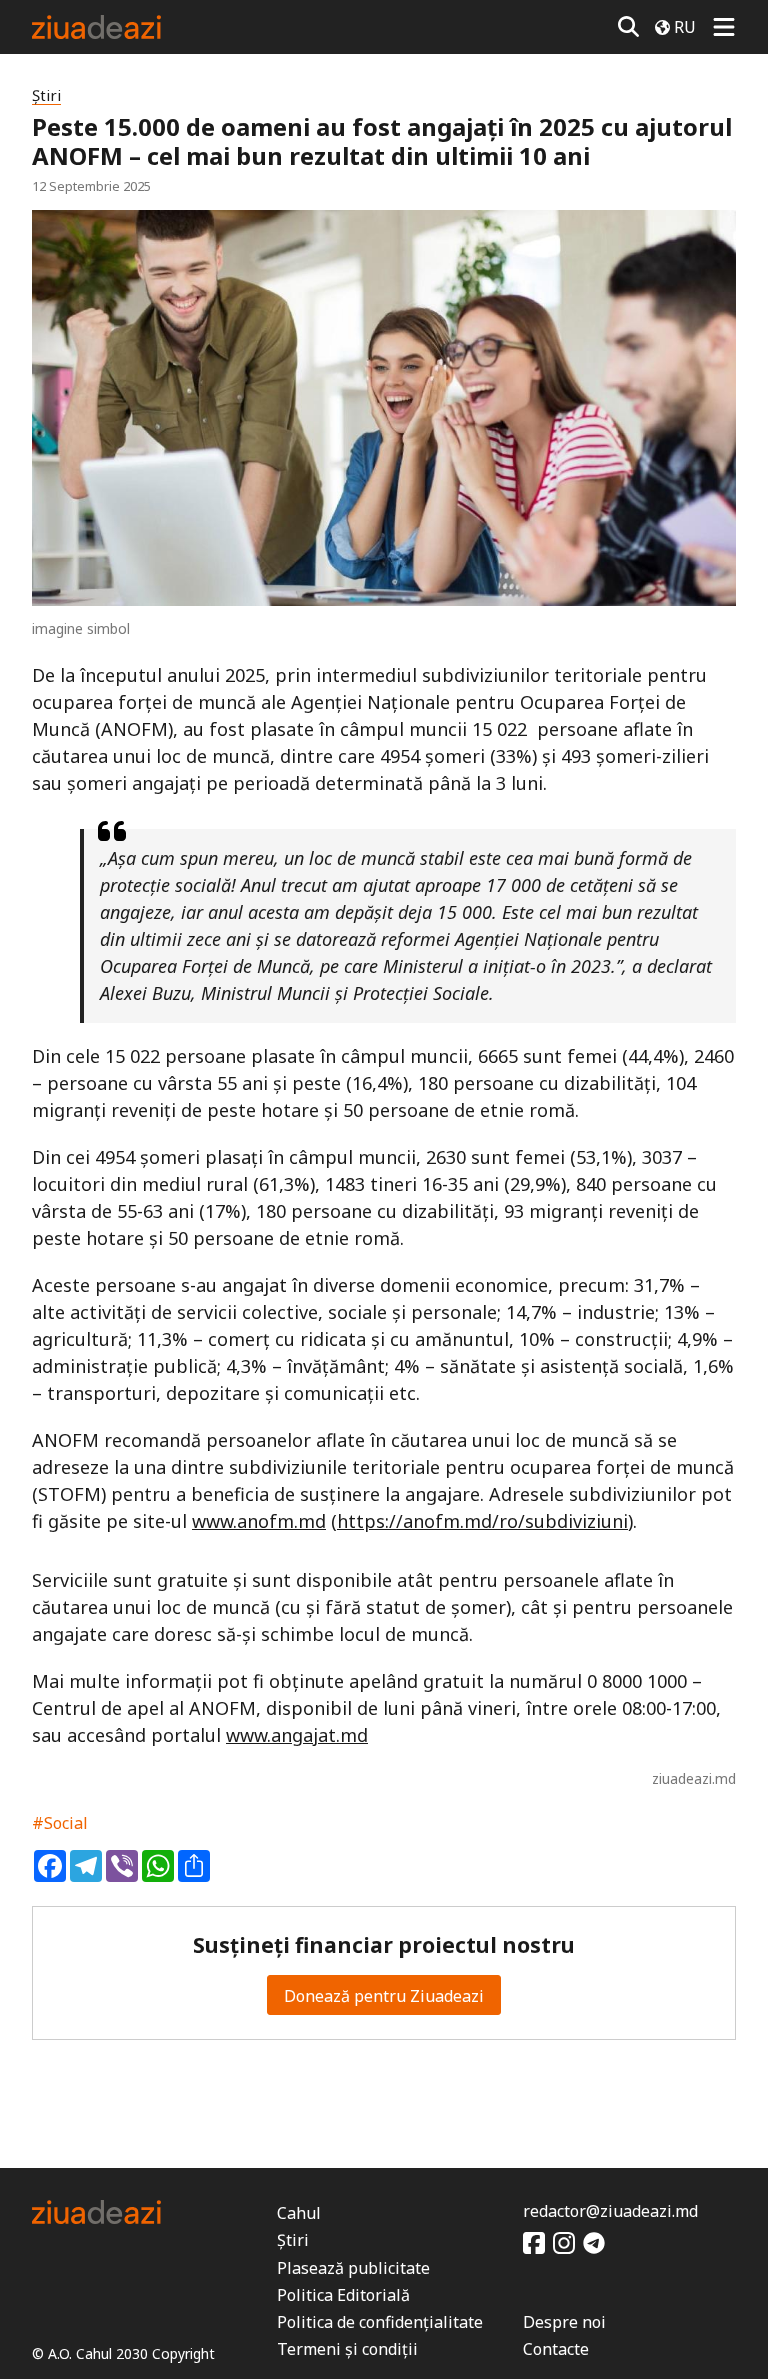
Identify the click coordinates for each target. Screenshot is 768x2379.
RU (685, 27)
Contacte (556, 2349)
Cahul (299, 2213)
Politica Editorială (343, 2295)
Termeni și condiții (347, 2349)
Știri (46, 95)
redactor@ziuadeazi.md (610, 2211)
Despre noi (564, 2322)
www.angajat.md (297, 1735)
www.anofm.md (259, 1521)
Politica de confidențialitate (380, 2322)
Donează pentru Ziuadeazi (384, 1996)
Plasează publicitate (353, 2268)
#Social (60, 1823)
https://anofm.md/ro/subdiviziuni (482, 1521)
